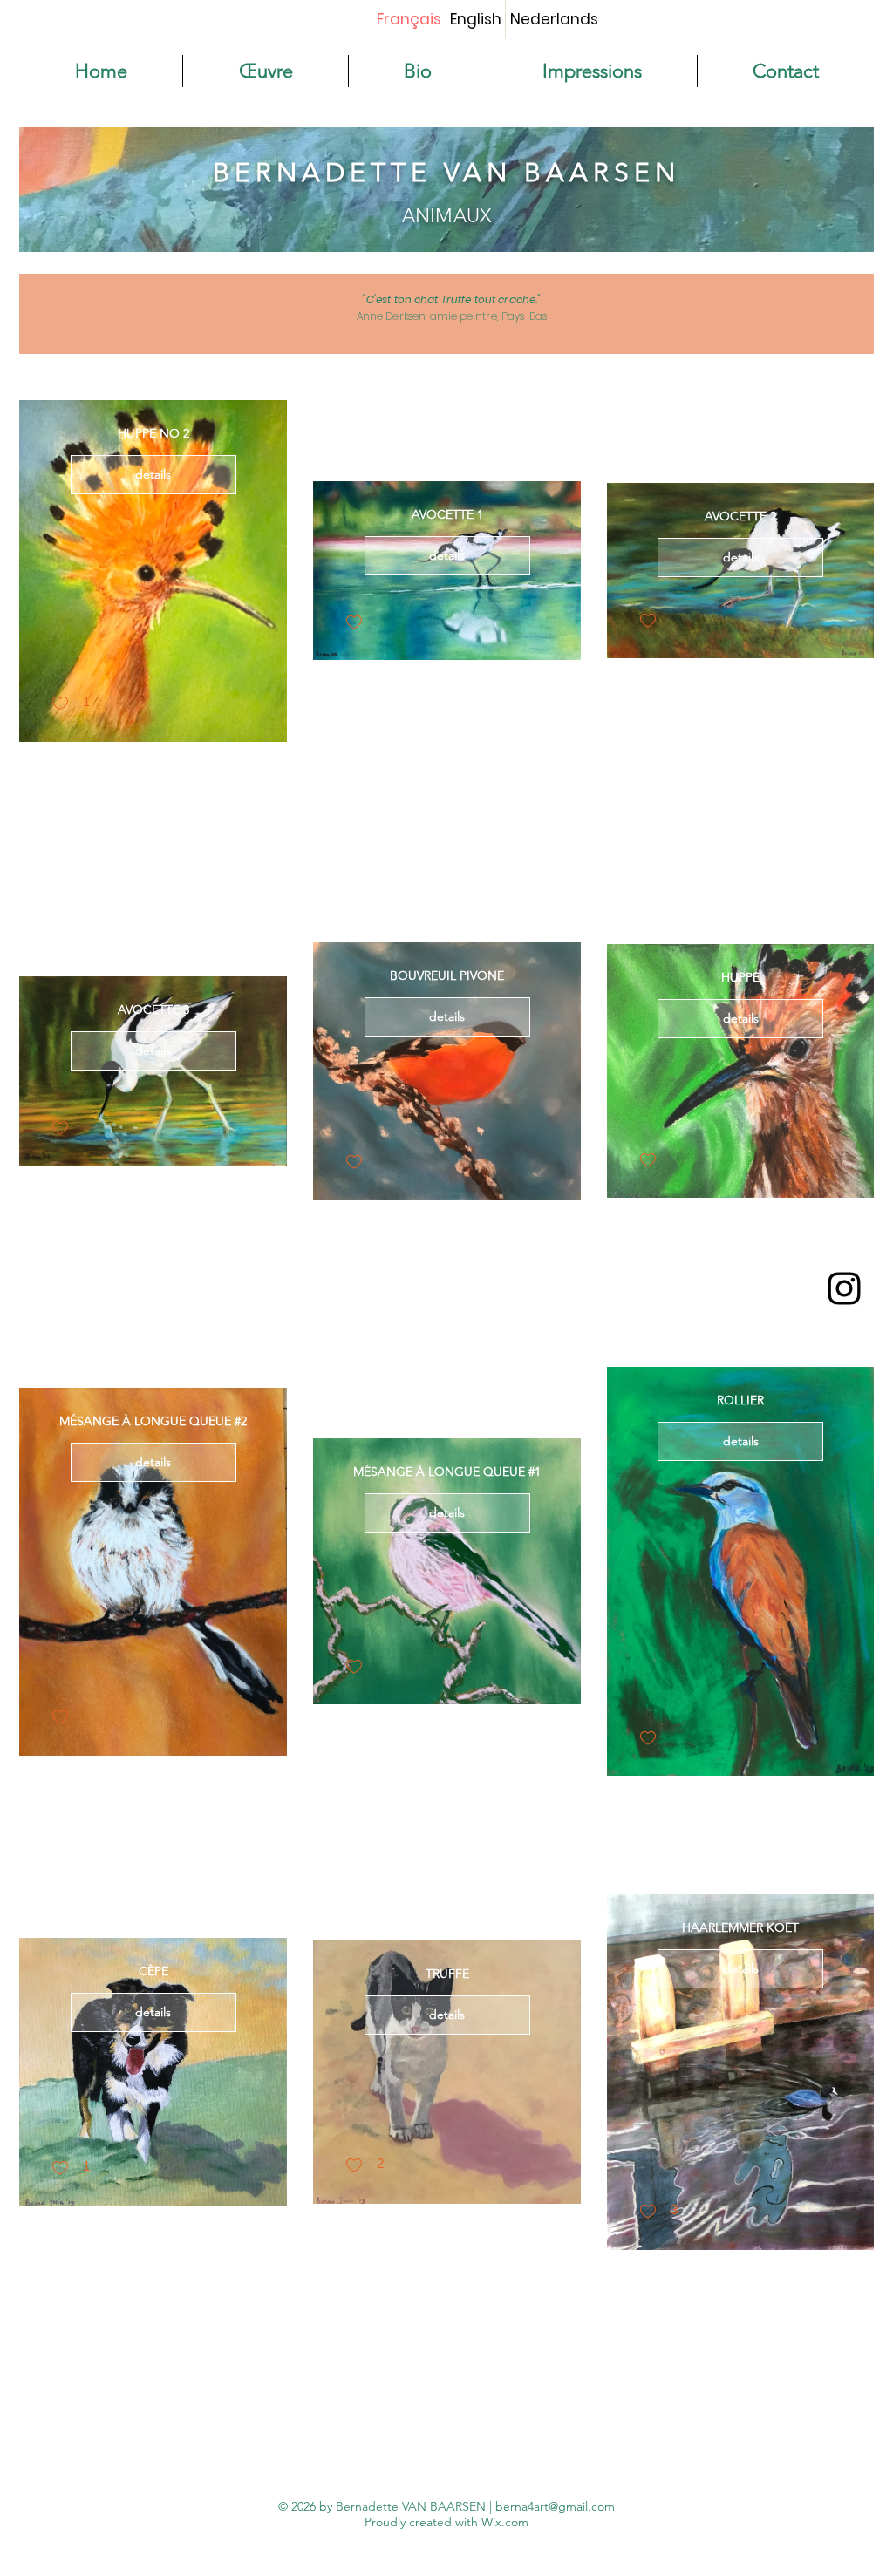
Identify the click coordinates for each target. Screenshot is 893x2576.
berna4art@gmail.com (555, 2506)
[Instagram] (844, 1288)
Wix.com (505, 2522)
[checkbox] (70, 704)
